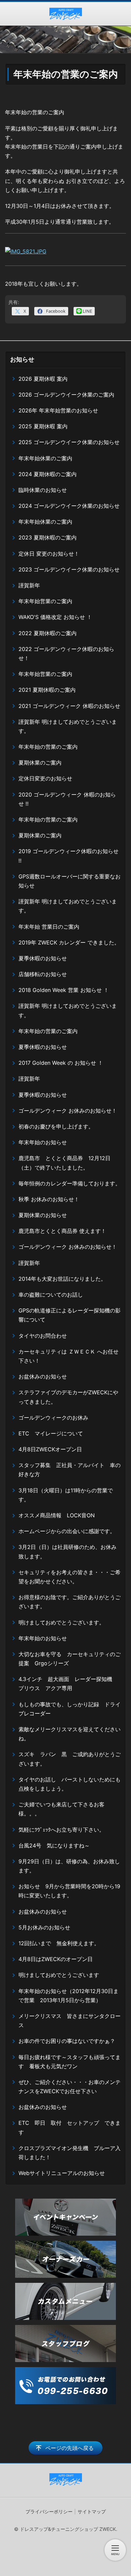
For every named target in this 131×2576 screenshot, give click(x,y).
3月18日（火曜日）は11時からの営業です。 (66, 1495)
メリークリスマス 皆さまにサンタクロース (70, 2021)
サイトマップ (92, 2511)
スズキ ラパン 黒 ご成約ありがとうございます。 (70, 1759)
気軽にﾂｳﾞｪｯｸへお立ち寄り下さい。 (61, 1830)
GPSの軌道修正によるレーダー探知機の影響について (70, 1315)
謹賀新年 (29, 585)
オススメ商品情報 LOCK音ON (59, 1515)
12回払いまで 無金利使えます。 (59, 1943)
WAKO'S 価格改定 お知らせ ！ (55, 617)
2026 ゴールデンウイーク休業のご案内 (66, 395)
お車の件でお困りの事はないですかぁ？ (67, 2041)
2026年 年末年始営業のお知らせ (58, 410)
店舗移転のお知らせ (43, 974)
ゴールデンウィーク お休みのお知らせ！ (68, 1111)
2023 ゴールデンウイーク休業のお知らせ (69, 569)
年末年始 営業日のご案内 (49, 927)
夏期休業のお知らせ (43, 1215)
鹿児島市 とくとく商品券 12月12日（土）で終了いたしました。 (64, 1163)
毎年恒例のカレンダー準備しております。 (70, 1183)
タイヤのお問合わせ (43, 1336)
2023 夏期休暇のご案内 (48, 537)
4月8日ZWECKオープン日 (50, 1449)
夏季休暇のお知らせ (43, 958)
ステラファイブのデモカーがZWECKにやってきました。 (68, 1397)
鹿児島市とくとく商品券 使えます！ (62, 1231)
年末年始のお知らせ (43, 1142)
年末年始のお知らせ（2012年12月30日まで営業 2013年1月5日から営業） (69, 1996)
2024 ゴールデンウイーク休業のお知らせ (69, 506)
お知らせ (22, 359)
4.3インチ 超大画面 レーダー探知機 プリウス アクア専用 (68, 1684)
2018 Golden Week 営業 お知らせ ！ (64, 990)
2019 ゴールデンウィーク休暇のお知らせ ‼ (69, 856)
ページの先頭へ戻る (70, 2448)
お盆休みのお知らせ (43, 1376)
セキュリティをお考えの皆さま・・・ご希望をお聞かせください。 (70, 1577)
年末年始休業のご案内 (45, 458)
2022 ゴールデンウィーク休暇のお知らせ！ (66, 654)
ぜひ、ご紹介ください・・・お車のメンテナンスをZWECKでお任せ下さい (70, 2087)
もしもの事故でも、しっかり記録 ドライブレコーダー (70, 1709)
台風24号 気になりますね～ (57, 1845)
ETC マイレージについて (51, 1433)
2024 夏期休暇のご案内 (48, 474)
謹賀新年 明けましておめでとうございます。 (68, 726)
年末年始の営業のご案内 (48, 747)
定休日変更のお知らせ (45, 778)
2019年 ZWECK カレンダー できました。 (69, 942)
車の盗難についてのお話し (51, 1295)
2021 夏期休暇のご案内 (47, 690)
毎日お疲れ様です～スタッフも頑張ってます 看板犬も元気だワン (70, 2062)
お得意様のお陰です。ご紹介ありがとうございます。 (70, 1602)
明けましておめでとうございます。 (61, 1622)
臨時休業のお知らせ (43, 490)
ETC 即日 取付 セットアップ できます (70, 2127)
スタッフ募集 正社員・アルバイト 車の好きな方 (70, 1470)
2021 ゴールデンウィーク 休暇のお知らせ (69, 706)
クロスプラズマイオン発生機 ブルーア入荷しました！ (70, 2153)
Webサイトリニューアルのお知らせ (62, 2173)
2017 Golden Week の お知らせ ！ (61, 1063)
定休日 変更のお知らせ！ (49, 554)
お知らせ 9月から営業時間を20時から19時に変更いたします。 (69, 1891)
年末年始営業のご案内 (45, 601)
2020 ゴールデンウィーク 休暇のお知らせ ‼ (67, 799)
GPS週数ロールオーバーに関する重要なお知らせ (70, 881)
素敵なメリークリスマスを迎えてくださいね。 (70, 1734)
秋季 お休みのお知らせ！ (49, 1199)
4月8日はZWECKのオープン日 (56, 1959)
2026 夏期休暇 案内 (43, 379)
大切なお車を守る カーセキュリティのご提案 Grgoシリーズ (70, 1659)
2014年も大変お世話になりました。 (62, 1279)
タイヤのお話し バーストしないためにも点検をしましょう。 (70, 1784)
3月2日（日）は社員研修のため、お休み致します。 (68, 1551)
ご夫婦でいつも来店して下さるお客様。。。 (61, 1809)
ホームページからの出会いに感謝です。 (67, 1531)
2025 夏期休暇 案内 (43, 426)
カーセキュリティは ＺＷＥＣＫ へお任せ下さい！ (69, 1356)
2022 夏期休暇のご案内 (48, 633)
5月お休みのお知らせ (44, 1927)
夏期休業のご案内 (40, 763)
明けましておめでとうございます (59, 1975)
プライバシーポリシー (49, 2511)
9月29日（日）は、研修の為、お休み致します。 (69, 1866)
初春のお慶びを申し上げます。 (56, 1126)
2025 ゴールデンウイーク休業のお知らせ (69, 442)
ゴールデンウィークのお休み (53, 1418)
